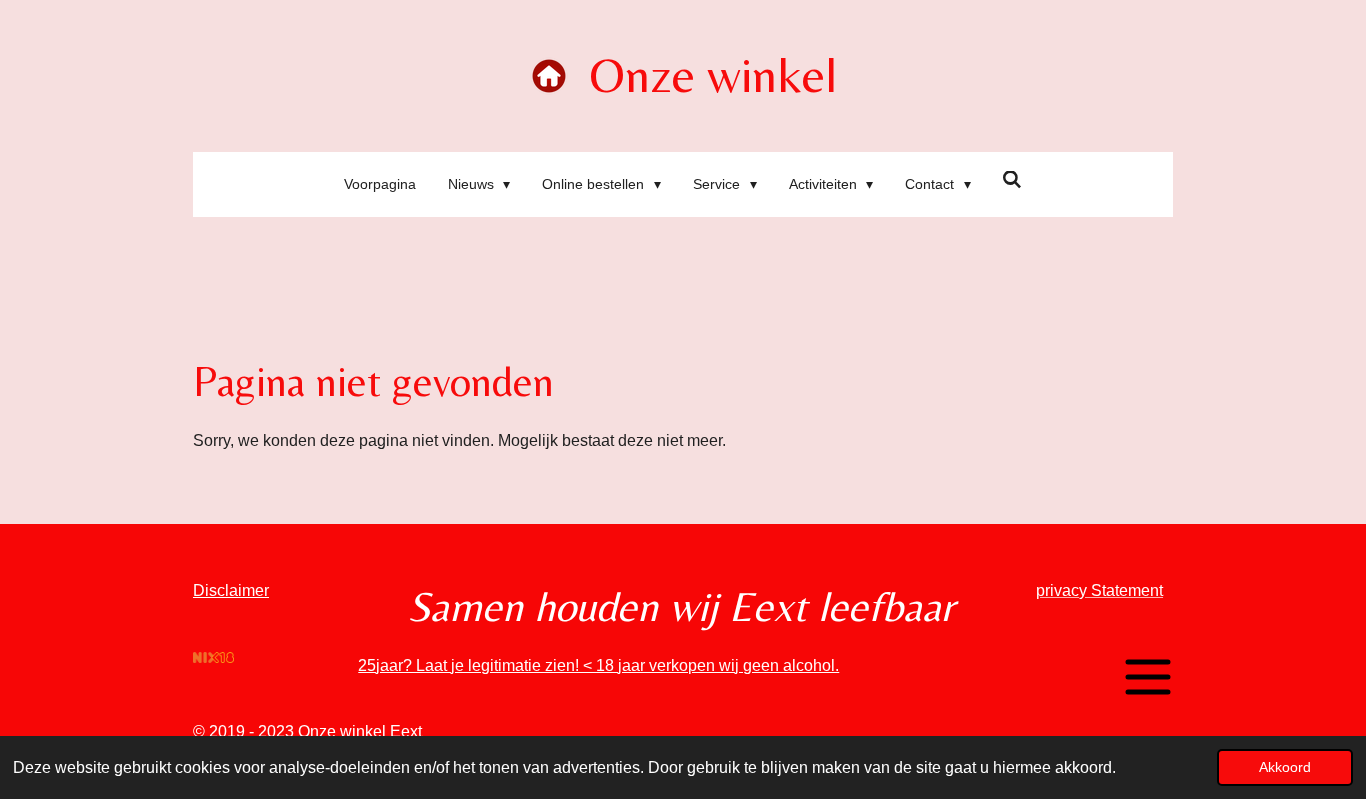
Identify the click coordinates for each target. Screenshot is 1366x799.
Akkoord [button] (1285, 767)
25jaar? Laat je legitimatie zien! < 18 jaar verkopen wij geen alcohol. (598, 665)
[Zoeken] (1013, 180)
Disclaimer (231, 590)
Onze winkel (713, 74)
